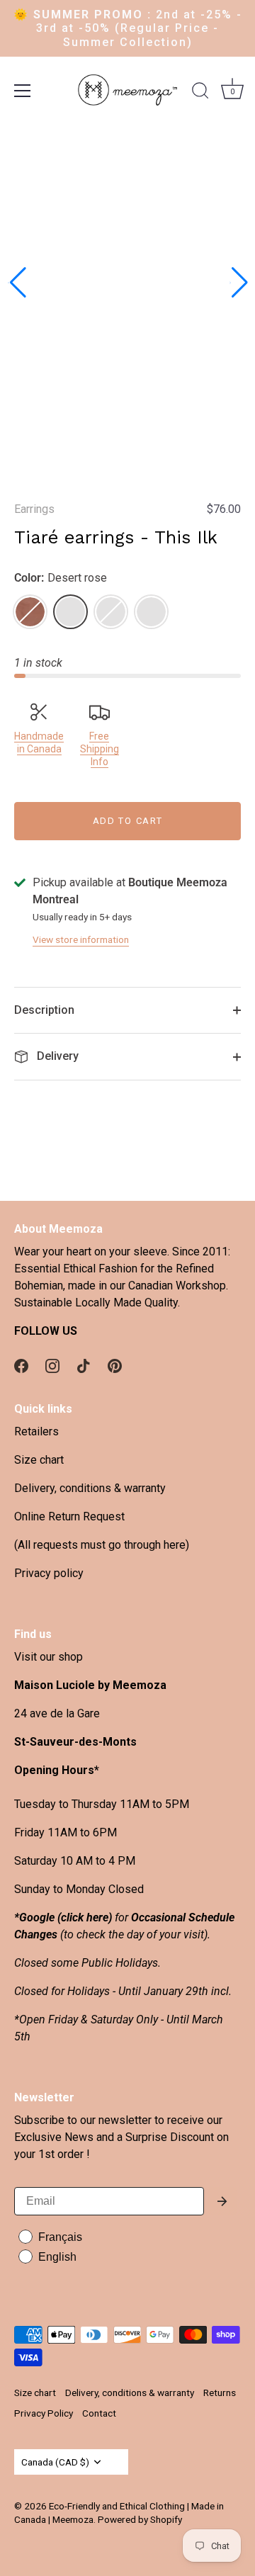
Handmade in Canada (39, 742)
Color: (61, 578)
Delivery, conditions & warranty (90, 1488)
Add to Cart (128, 821)
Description (44, 1010)
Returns (220, 2393)
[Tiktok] (84, 1365)
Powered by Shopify (140, 2519)
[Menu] (23, 91)
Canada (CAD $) (55, 2462)
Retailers (36, 1431)
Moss (151, 612)
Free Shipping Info (100, 749)
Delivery (56, 1056)
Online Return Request (69, 1516)
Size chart (39, 1460)
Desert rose (70, 612)
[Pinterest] (115, 1365)
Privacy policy (49, 1573)
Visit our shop (49, 1657)
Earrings (34, 509)
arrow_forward (222, 2201)
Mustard (111, 612)
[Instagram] (52, 1365)
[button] (17, 283)
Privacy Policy (44, 2413)
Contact (99, 2413)
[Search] (200, 93)
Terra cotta (30, 612)
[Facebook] (21, 1365)
